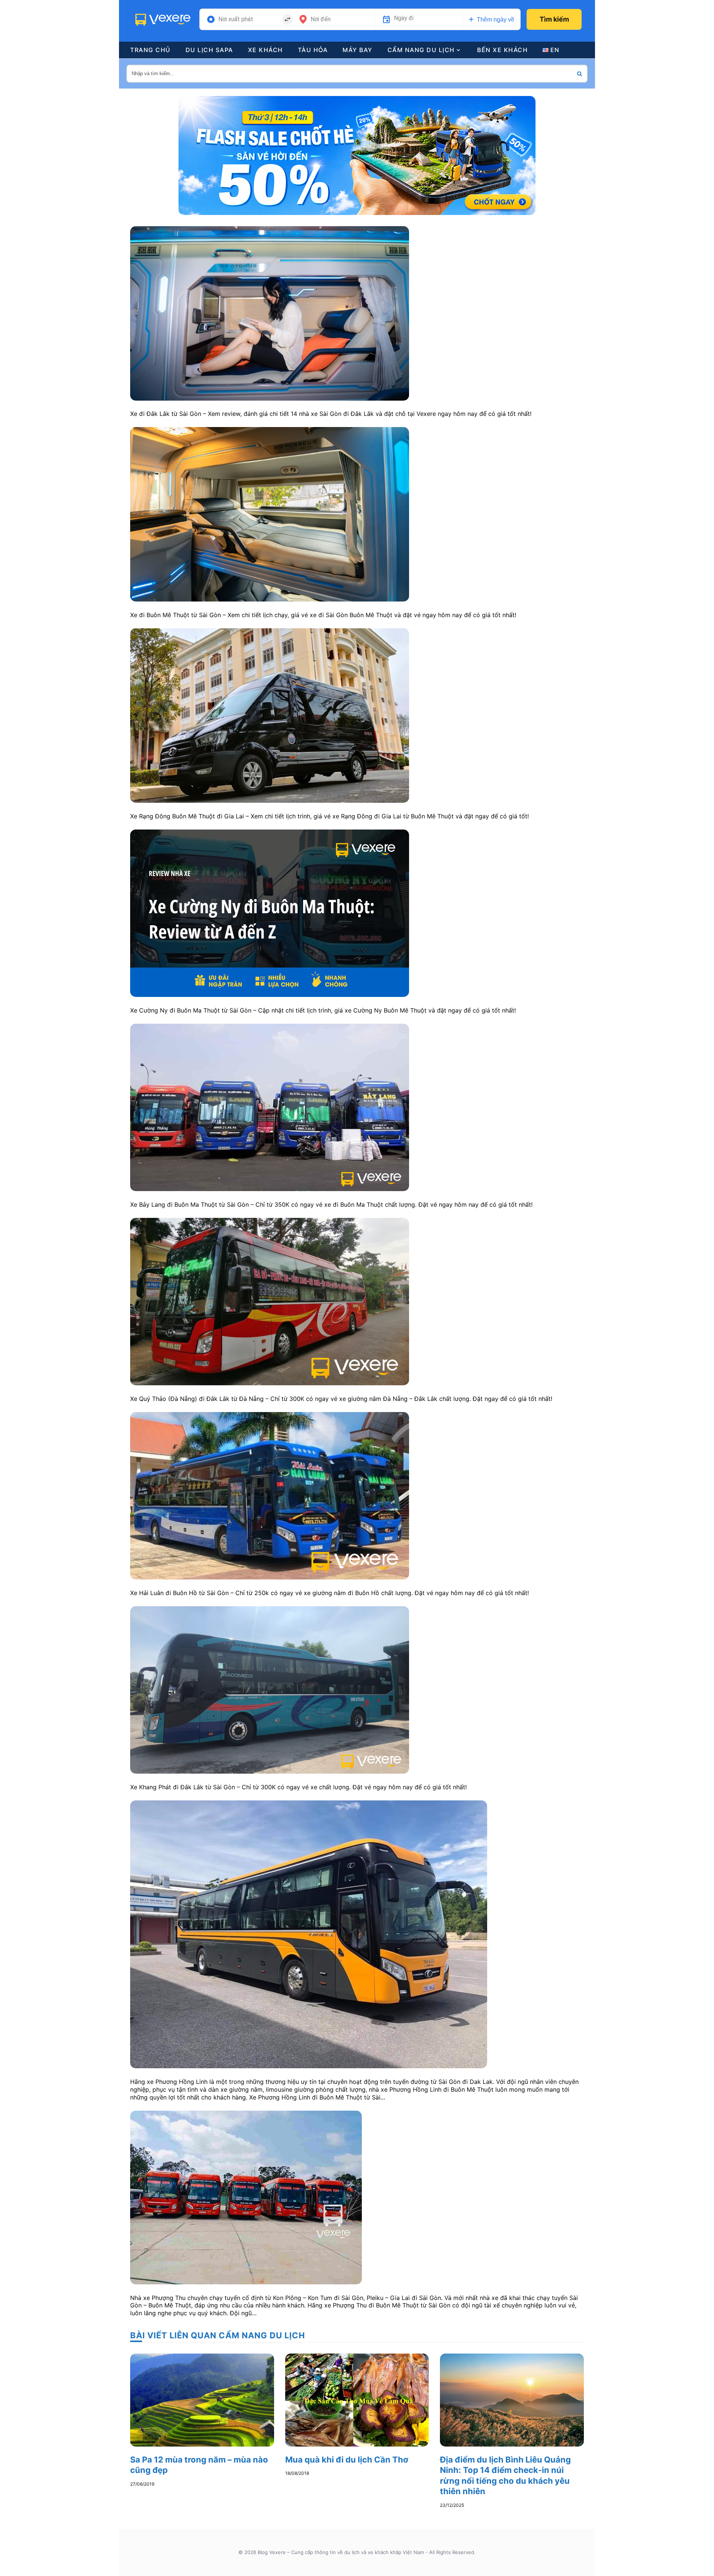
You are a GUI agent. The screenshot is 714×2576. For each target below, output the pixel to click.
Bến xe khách (502, 50)
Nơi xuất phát (236, 19)
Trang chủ (150, 50)
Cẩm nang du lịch (421, 50)
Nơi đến (321, 19)
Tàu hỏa (313, 50)
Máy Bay (358, 50)
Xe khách (266, 50)
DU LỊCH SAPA (209, 50)
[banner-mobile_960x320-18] (357, 155)
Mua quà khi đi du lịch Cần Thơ (347, 2460)
